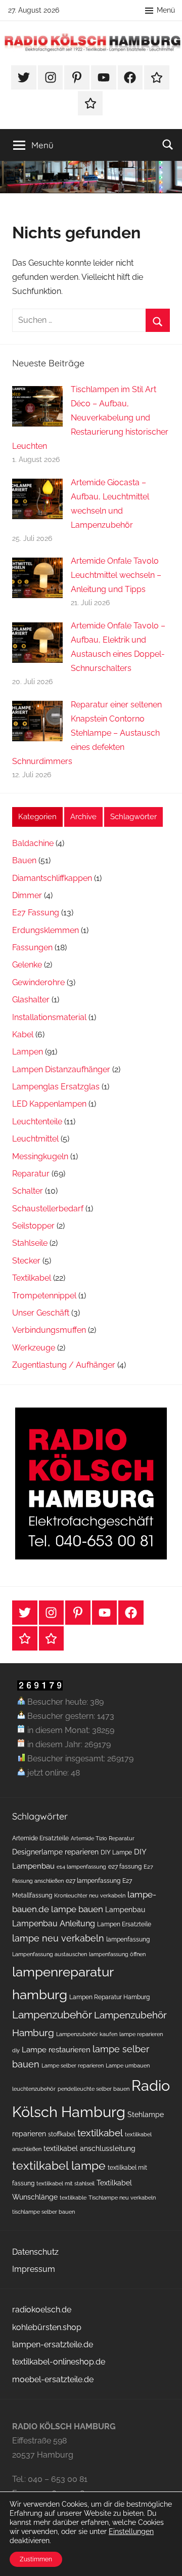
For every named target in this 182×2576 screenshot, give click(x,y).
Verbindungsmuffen (49, 1330)
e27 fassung (125, 1866)
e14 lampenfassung (81, 1867)
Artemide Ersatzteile (40, 1838)
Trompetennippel (44, 1296)
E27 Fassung (36, 913)
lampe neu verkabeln (58, 1938)
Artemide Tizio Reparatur (103, 1838)
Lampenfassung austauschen (50, 1954)
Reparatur (31, 1174)
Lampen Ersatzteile (124, 1924)
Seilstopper (33, 1226)
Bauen (24, 860)
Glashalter (31, 1000)
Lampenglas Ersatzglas (56, 1087)
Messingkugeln (40, 1156)
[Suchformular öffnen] (168, 144)
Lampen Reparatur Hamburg (109, 1997)
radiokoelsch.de (42, 2310)
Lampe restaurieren (56, 2050)
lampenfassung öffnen (117, 1954)
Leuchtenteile (37, 1122)
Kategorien (37, 817)
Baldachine (33, 843)
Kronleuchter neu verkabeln (90, 1895)
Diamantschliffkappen (52, 878)
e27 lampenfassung (93, 1881)
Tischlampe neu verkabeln (122, 2198)
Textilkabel (32, 1278)
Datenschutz (35, 2252)
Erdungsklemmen (45, 930)
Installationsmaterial (49, 1017)
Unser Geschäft (41, 1313)
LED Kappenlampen (49, 1104)
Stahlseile (30, 1243)
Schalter (28, 1191)
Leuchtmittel (35, 1139)
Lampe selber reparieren (73, 2065)
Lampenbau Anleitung (54, 1924)
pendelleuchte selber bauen (94, 2089)
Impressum (34, 2269)
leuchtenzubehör (34, 2089)
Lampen (28, 1052)
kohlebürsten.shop (47, 2327)
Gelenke (27, 965)
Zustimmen (36, 2559)
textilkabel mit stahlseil (65, 2183)
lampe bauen (77, 1909)
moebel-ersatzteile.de (53, 2379)
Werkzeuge (34, 1348)
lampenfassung (128, 1939)
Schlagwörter (133, 817)
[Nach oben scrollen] (163, 2557)
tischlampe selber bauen (43, 2212)
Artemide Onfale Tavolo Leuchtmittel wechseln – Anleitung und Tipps (116, 575)
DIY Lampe (116, 1852)
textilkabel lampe (59, 2165)
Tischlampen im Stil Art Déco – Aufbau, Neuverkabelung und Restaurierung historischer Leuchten (90, 418)
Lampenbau (125, 1910)
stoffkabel (62, 2134)
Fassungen (32, 947)
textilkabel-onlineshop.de (59, 2362)
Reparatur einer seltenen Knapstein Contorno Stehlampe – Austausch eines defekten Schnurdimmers (87, 733)
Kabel (23, 1034)
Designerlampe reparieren (55, 1852)
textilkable (73, 2198)
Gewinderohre (38, 982)
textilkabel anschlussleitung (89, 2148)
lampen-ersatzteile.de (53, 2345)
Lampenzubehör (52, 2015)
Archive (83, 817)
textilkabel (100, 2133)
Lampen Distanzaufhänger (61, 1069)
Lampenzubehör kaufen (87, 2034)
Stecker (26, 1261)
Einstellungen (131, 2531)
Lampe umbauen (128, 2065)
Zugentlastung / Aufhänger (64, 1365)
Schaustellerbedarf (48, 1209)
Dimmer (27, 895)
